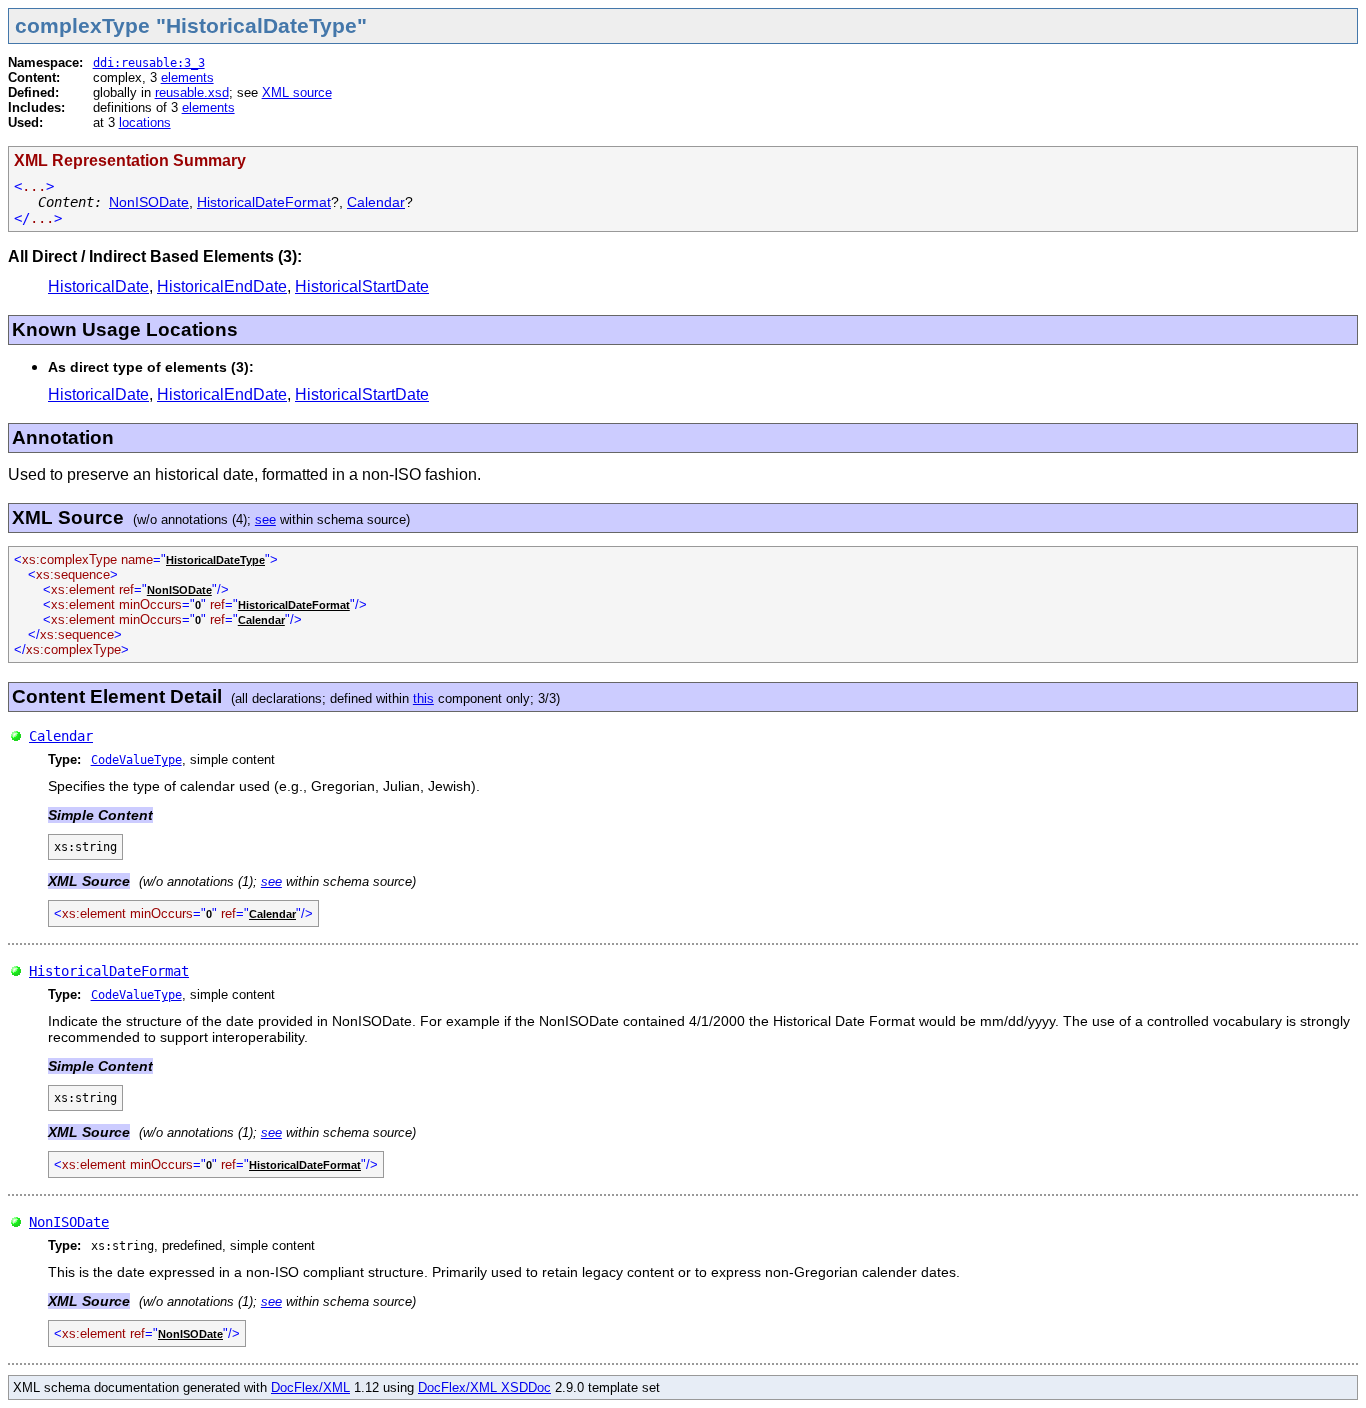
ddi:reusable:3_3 (149, 63)
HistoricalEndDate (222, 286)
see (265, 519)
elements (187, 77)
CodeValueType (136, 760)
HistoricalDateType (215, 560)
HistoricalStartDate (362, 286)
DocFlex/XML (310, 1387)
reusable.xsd (192, 92)
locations (145, 122)
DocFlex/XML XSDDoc (484, 1387)
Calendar (376, 202)
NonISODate (149, 202)
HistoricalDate (98, 286)
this (423, 698)
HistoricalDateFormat (264, 202)
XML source (297, 92)
